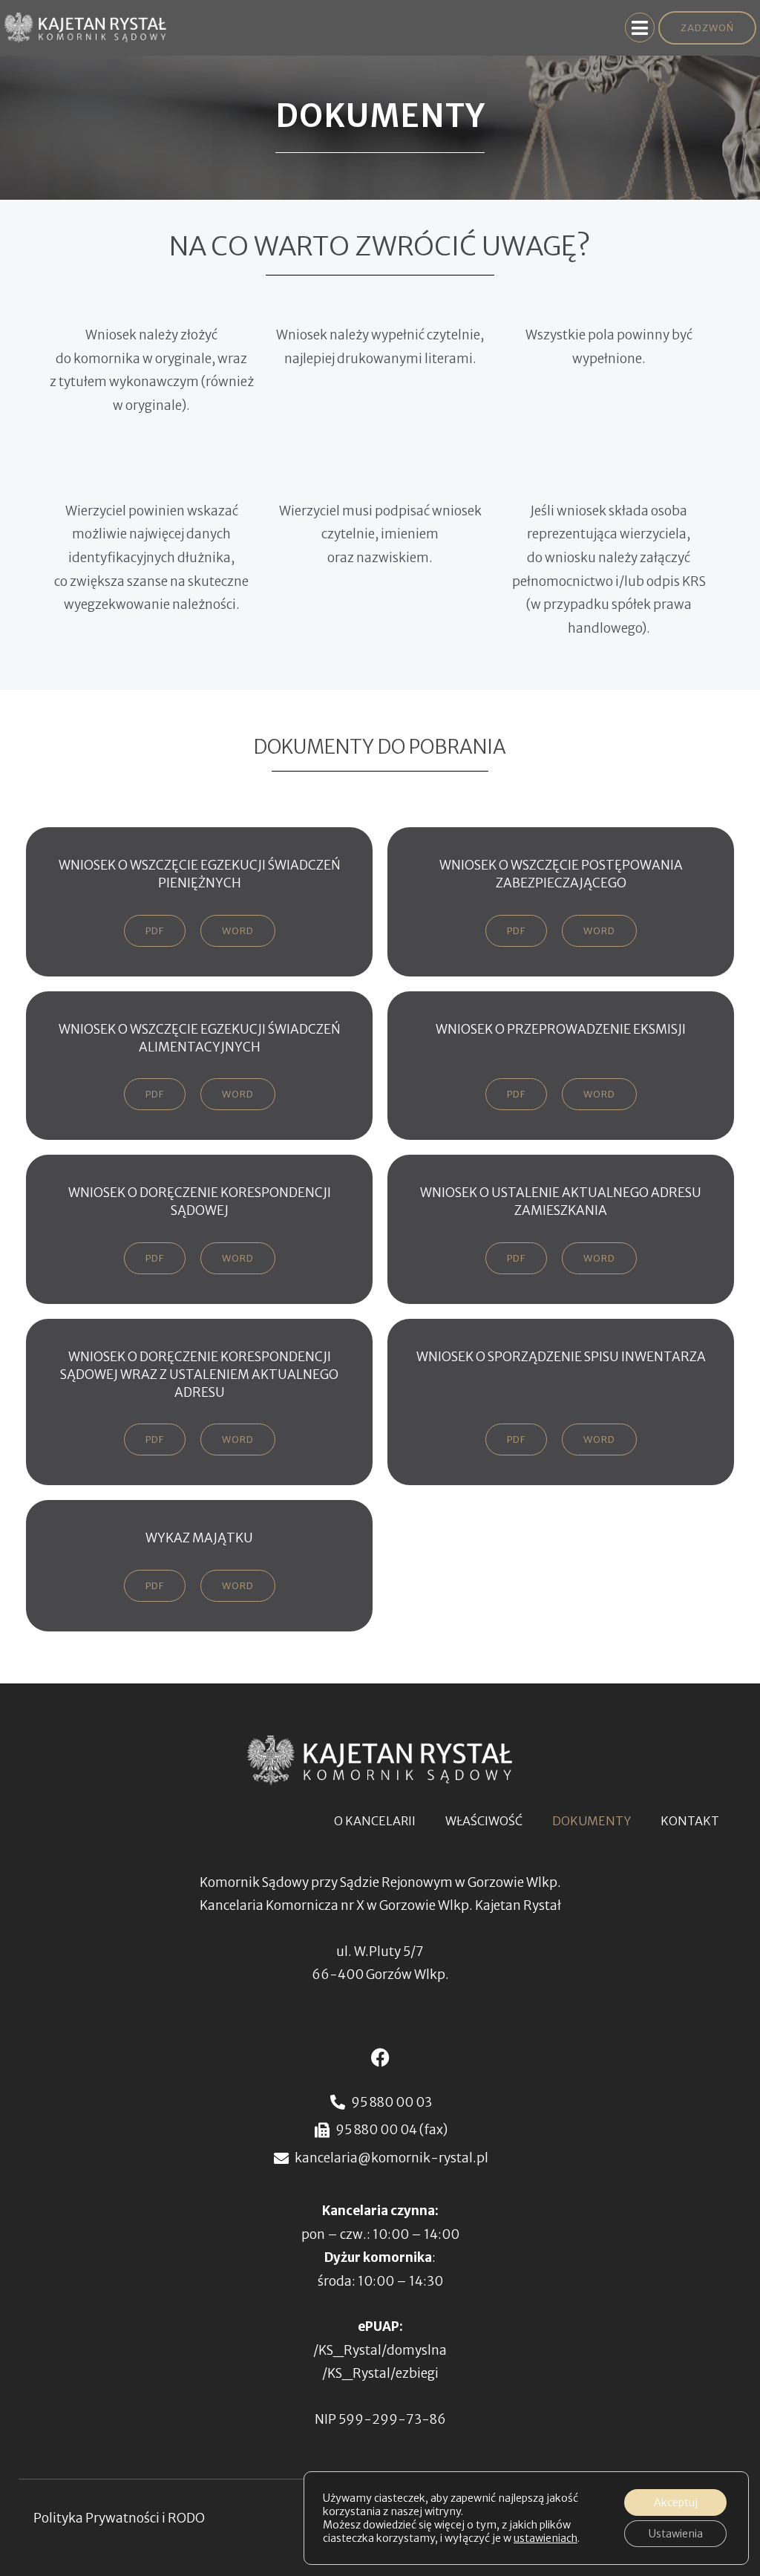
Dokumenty (592, 1821)
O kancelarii (375, 1821)
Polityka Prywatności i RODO (119, 2518)
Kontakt (690, 1821)
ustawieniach (546, 2538)
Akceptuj (676, 2502)
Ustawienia (676, 2534)
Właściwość (484, 1821)
